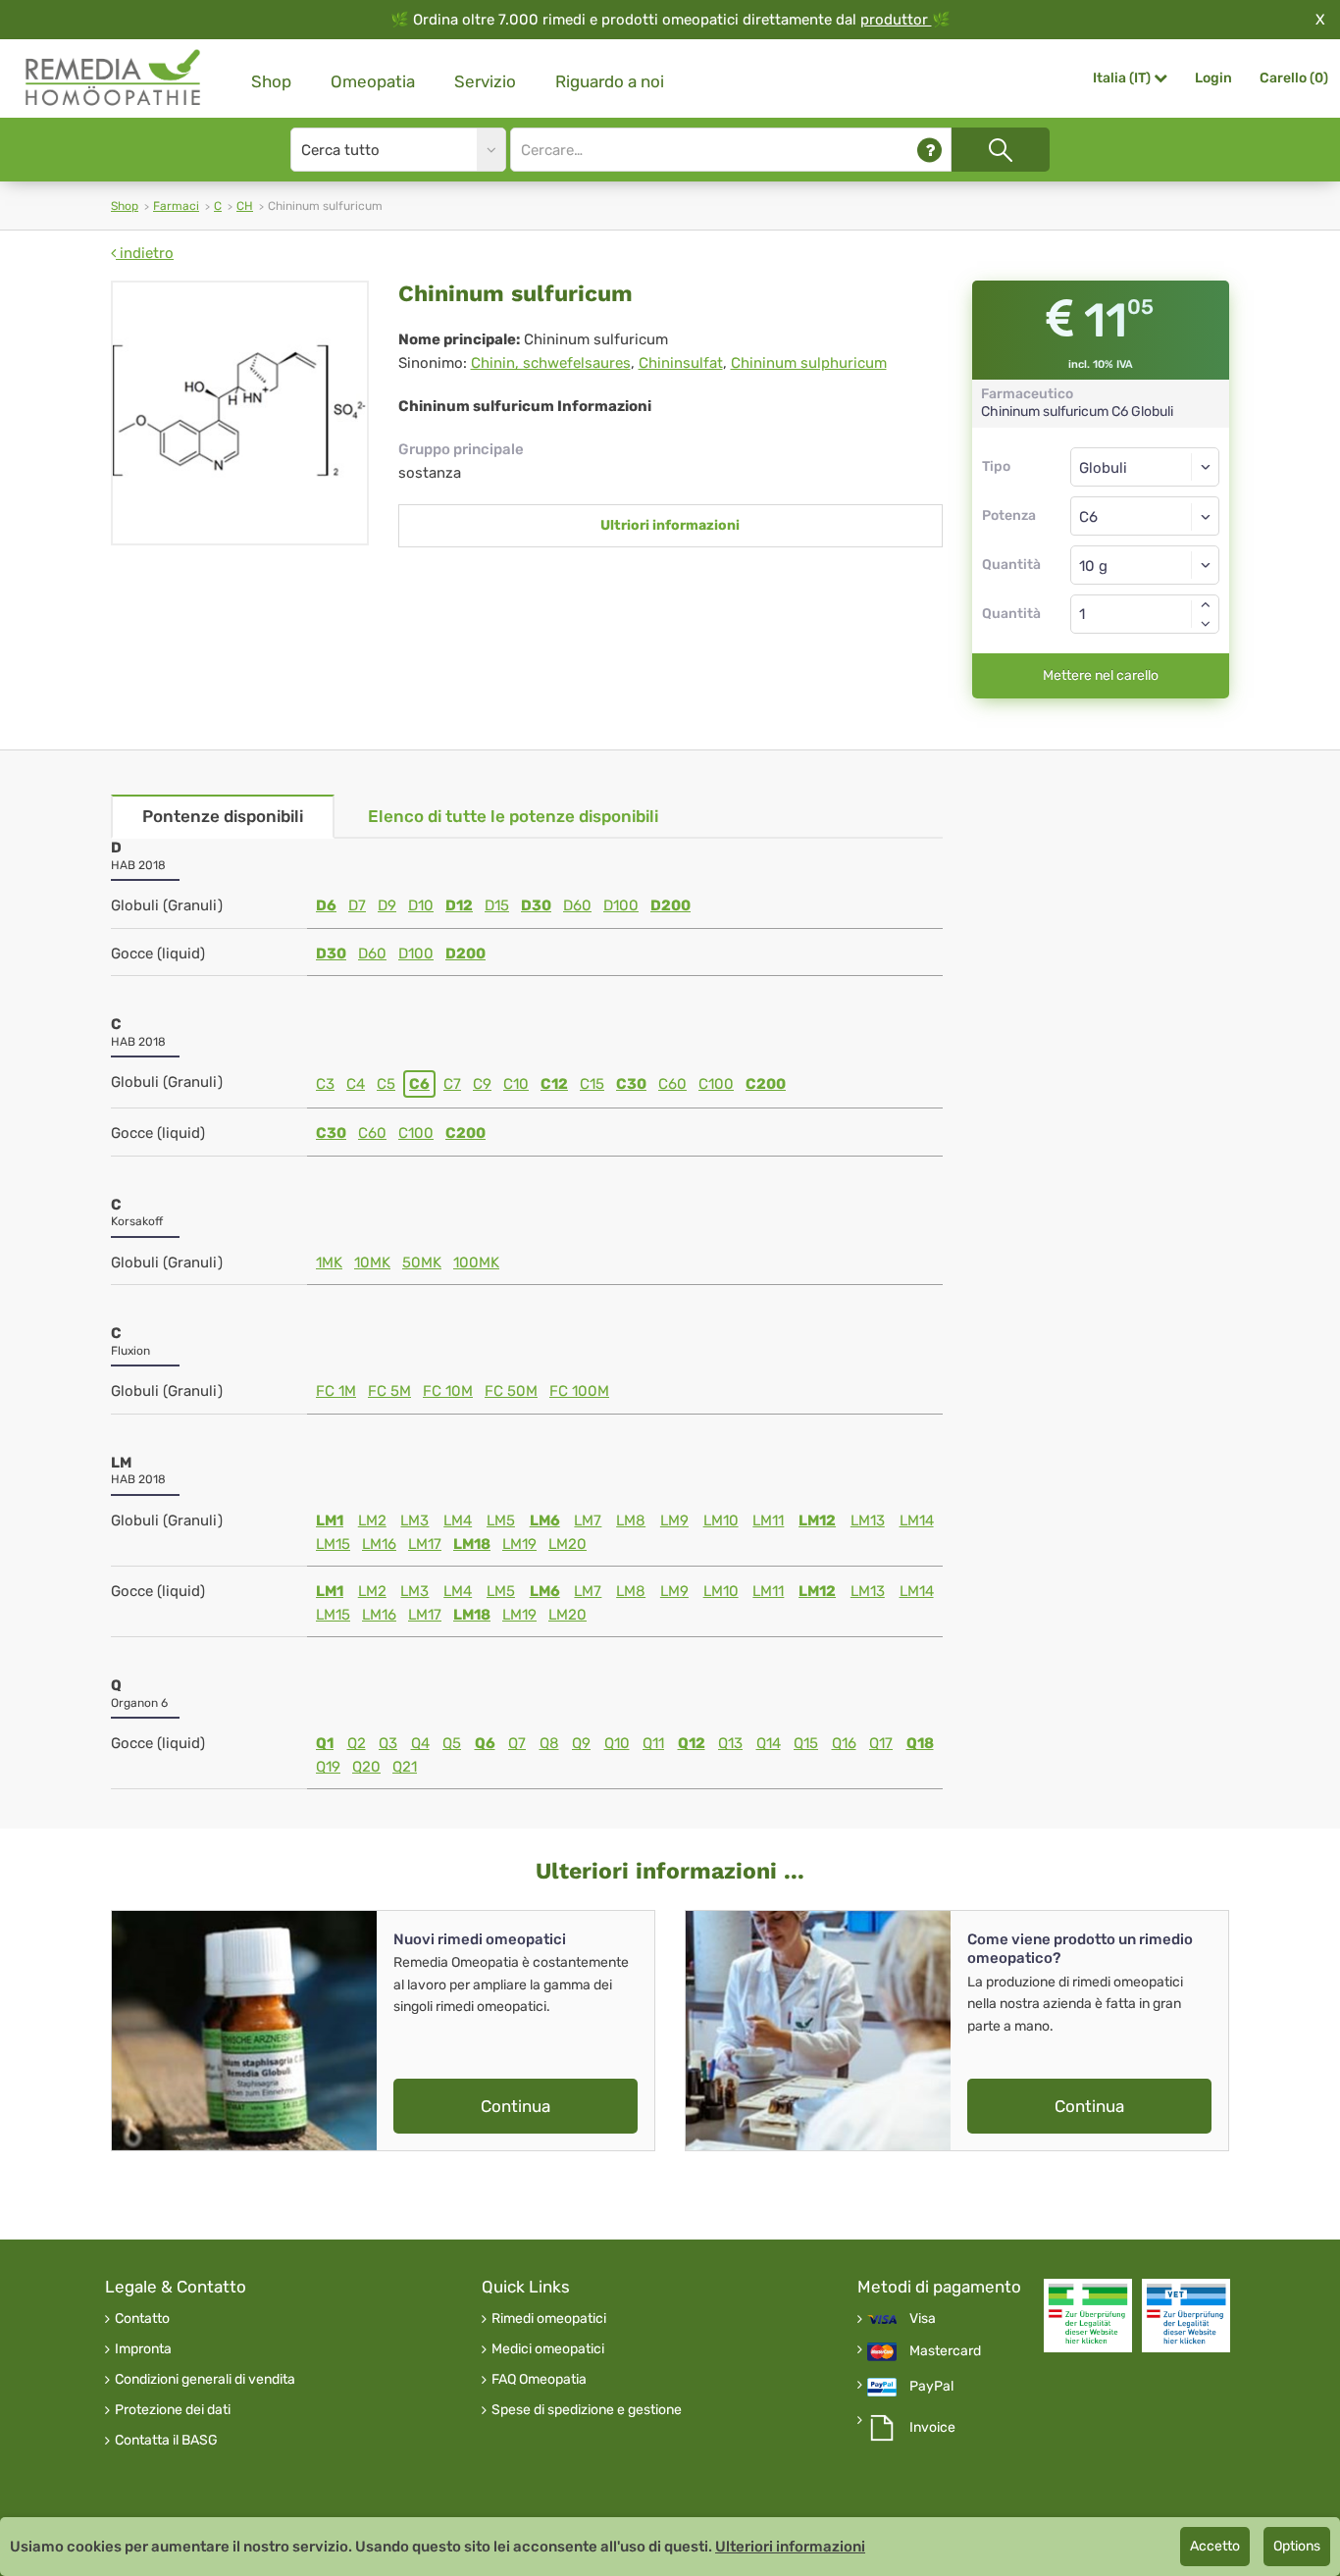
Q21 (405, 1767)
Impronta (143, 2349)
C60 (672, 1084)
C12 (554, 1084)
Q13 (730, 1743)
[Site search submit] (1001, 150)
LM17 (425, 1544)
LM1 (330, 1520)
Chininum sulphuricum (809, 363)
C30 (631, 1084)
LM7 (588, 1520)
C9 (482, 1084)
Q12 (692, 1743)
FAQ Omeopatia (539, 2380)
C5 (386, 1084)
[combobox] (1145, 516)
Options (1297, 2546)
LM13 (868, 1520)
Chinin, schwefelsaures (551, 363)
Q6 (485, 1743)
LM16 (379, 1544)
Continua (515, 2106)
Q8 (549, 1743)
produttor (896, 20)
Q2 (357, 1743)
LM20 (567, 1544)
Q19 (328, 1767)
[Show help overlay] (929, 150)
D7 (357, 905)
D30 (536, 905)
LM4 (458, 1520)
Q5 (452, 1743)
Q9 (581, 1743)
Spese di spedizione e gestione (587, 2410)
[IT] (114, 78)
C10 (516, 1084)
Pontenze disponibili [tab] (223, 816)
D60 (577, 905)
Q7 (517, 1743)
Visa (923, 2319)
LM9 (674, 1520)
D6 (326, 905)
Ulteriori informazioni (790, 2547)
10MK (372, 1262)
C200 (766, 1084)
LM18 (472, 1544)
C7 (452, 1084)
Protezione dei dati (173, 2410)
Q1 (325, 1743)
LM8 (631, 1520)
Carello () (1294, 78)
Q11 (653, 1743)
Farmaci (176, 206)
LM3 (414, 1520)
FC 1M (336, 1391)
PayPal (931, 2387)
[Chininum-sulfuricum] (240, 413)
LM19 (519, 1544)
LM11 (768, 1520)
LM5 (501, 1520)
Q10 (617, 1743)
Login (1213, 78)
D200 (670, 905)
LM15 (333, 1544)
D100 (621, 905)
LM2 (372, 1520)
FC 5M (389, 1391)
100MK (476, 1262)
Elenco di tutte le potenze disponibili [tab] (513, 816)
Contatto (142, 2319)
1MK (329, 1262)
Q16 (844, 1743)
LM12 (817, 1520)
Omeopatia (373, 81)
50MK (422, 1262)
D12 (459, 905)
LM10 (721, 1520)
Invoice (932, 2428)
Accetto (1215, 2546)
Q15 (806, 1743)
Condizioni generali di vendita (205, 2380)
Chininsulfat (681, 363)
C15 (592, 1084)
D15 (497, 905)
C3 (325, 1084)
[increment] (1206, 604)
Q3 (388, 1743)
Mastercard (945, 2351)
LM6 (545, 1520)
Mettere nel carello (1101, 675)
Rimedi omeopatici (549, 2319)
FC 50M (511, 1391)
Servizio (485, 81)
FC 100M (579, 1391)
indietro (145, 253)
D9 (387, 905)
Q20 (366, 1767)
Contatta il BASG (166, 2441)
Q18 (920, 1743)
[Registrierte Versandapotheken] (1088, 2316)
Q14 (769, 1743)
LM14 (917, 1520)
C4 (356, 1084)
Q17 (881, 1743)
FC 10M (448, 1391)
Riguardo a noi (610, 81)
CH (245, 206)
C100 (716, 1084)
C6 (419, 1084)
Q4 (420, 1743)
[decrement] (1206, 624)
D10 (421, 905)
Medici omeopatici (548, 2349)
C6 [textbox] (1088, 517)
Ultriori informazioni (670, 525)
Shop (271, 81)
